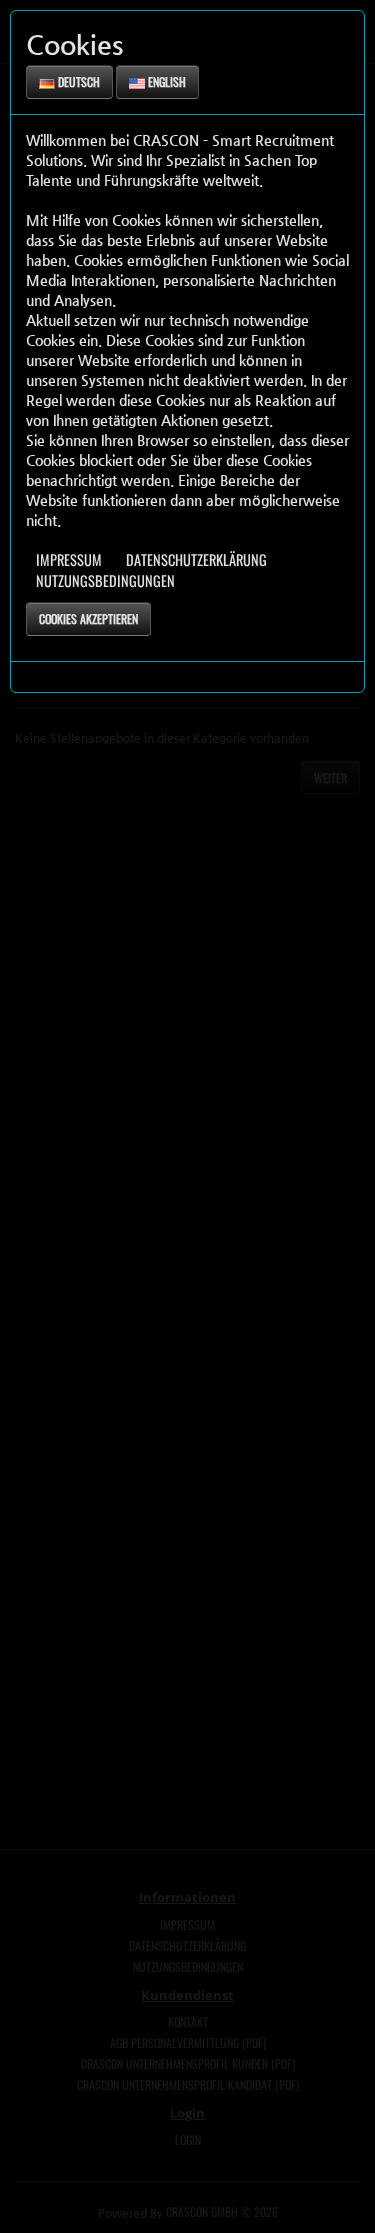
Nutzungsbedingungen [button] (105, 580)
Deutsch (77, 81)
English (165, 81)
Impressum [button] (69, 559)
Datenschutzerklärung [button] (196, 559)
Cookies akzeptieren (88, 618)
